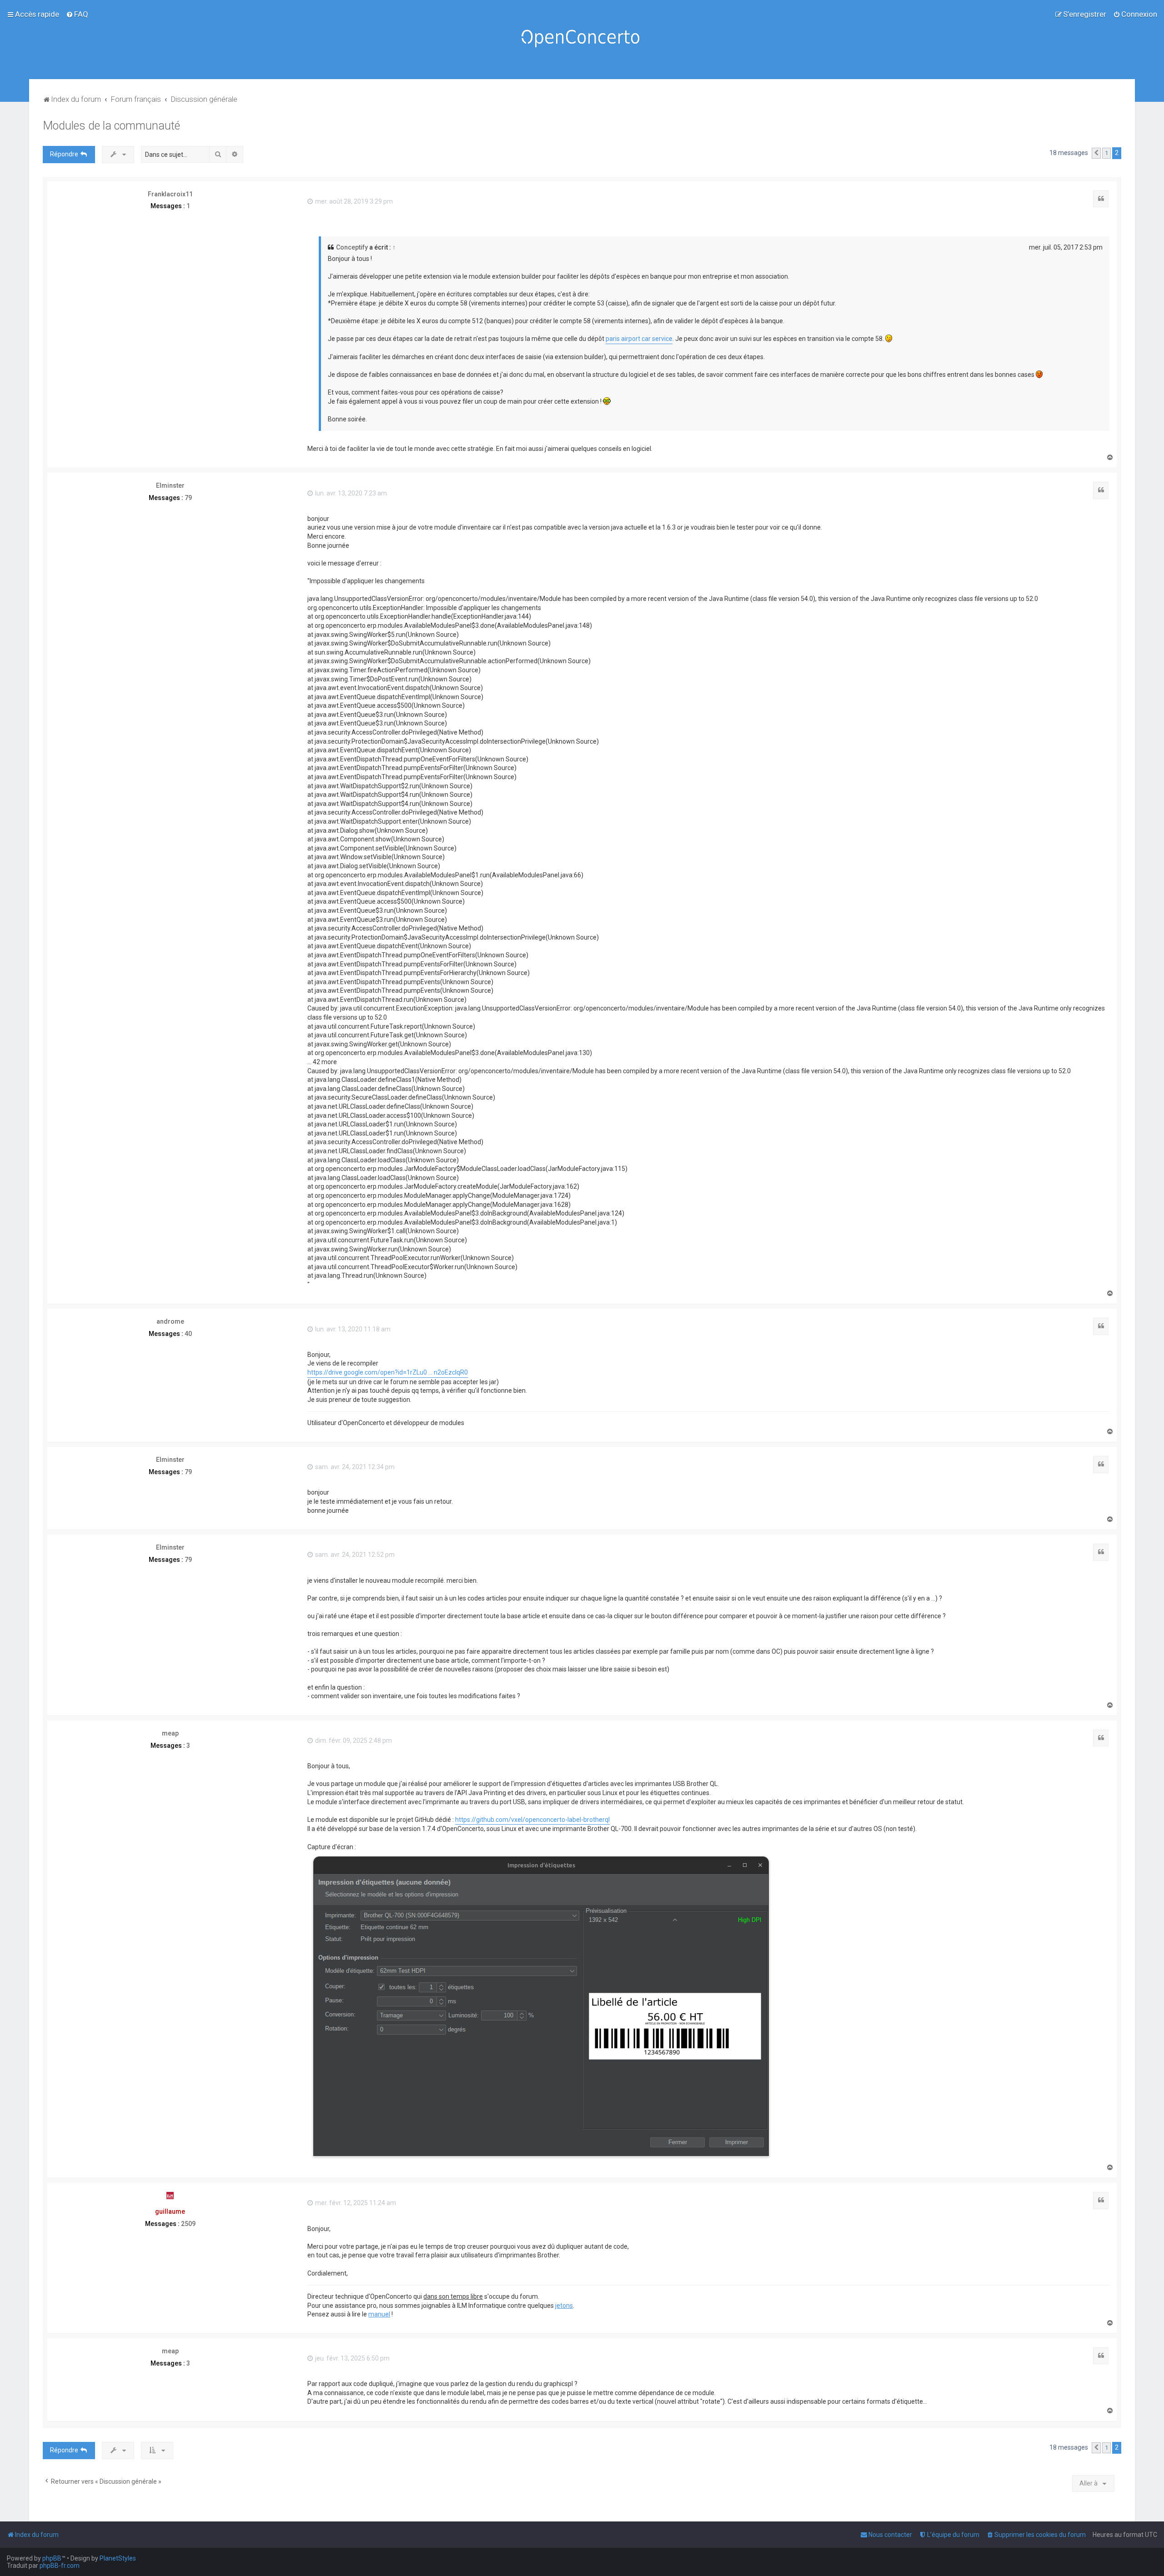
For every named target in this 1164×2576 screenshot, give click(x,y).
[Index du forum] (582, 40)
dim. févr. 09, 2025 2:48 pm (353, 1741)
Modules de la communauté (111, 126)
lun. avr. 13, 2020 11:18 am (352, 1329)
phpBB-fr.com (60, 2566)
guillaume (170, 2211)
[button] (1096, 153)
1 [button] (1106, 153)
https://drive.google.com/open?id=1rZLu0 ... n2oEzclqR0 (388, 1372)
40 (188, 1334)
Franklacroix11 (170, 194)
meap (170, 1733)
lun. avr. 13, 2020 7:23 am (350, 493)
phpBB (52, 2558)
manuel (379, 2314)
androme (170, 1321)
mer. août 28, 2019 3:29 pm (353, 201)
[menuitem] (77, 14)
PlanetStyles (118, 2558)
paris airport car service (639, 339)
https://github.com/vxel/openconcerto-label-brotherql (532, 1820)
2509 (188, 2224)
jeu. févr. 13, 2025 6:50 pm (352, 2358)
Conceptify (352, 247)
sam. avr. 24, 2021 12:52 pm (354, 1555)
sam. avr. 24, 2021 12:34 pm (354, 1467)
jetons (564, 2306)
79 (188, 498)
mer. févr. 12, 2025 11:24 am (355, 2203)
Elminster (170, 485)
